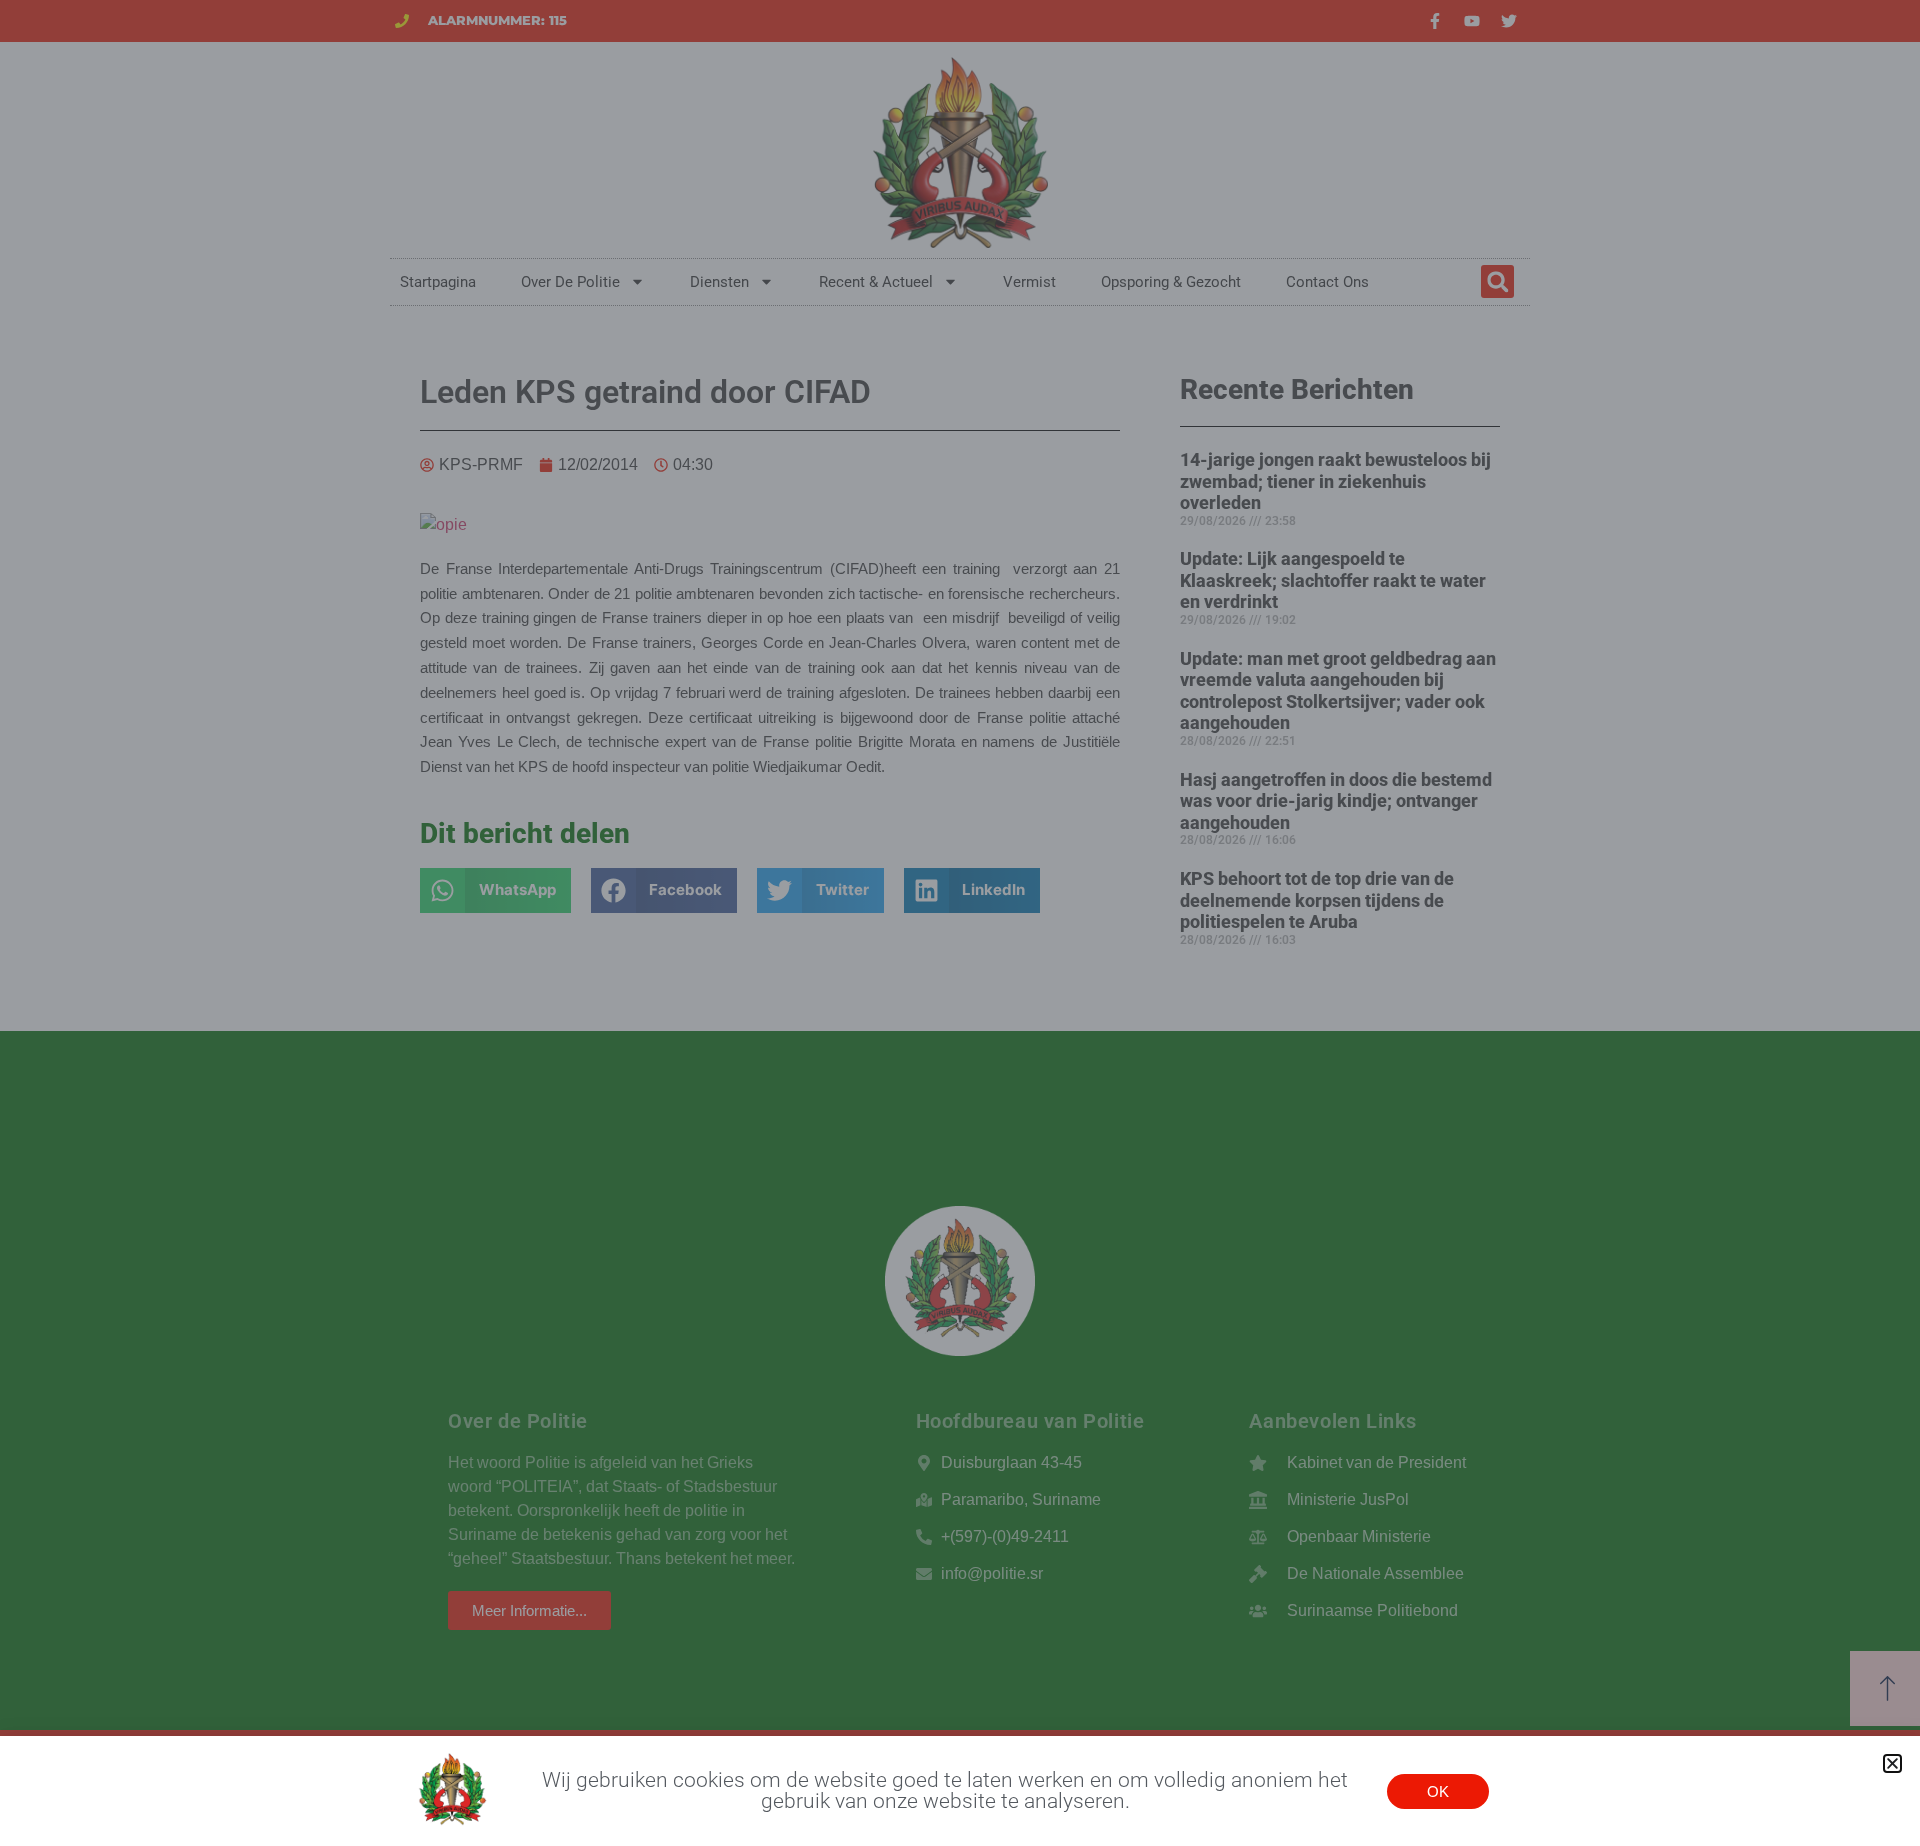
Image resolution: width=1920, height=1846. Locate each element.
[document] (960, 923)
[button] (1892, 1763)
